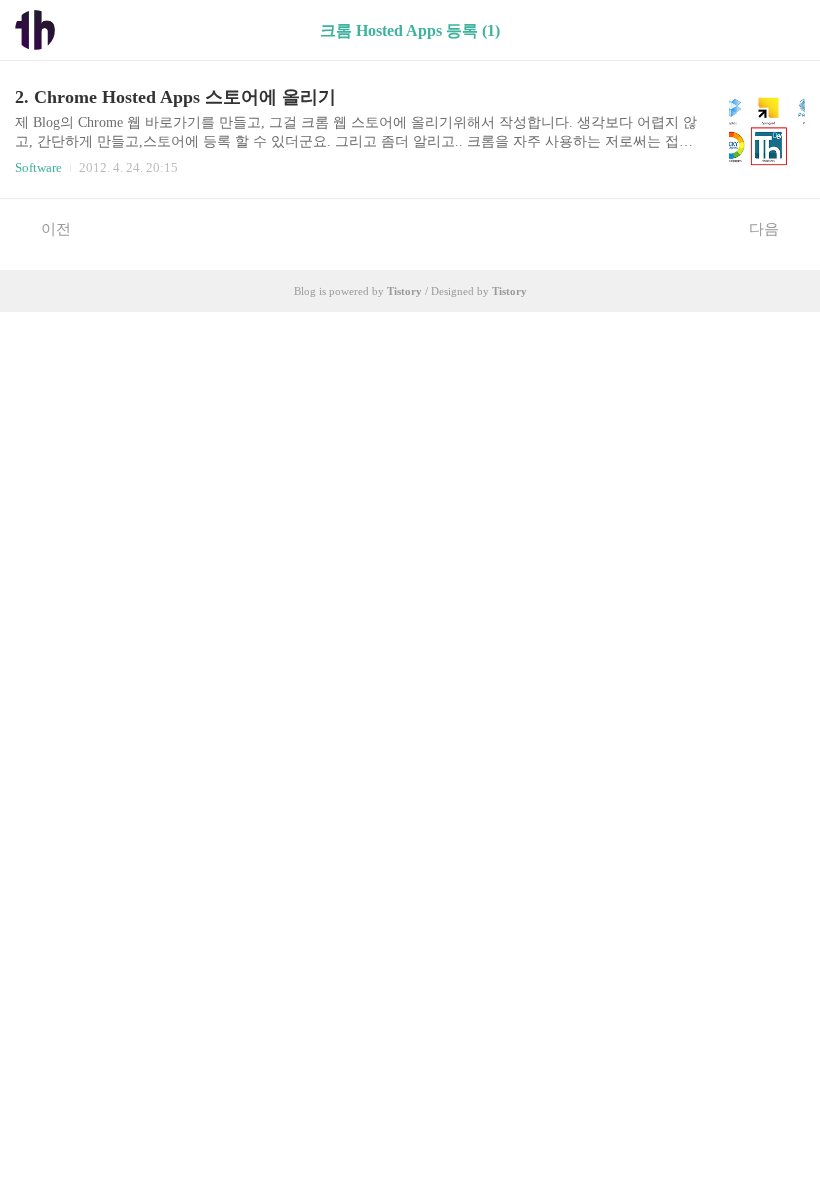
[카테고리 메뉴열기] (785, 30)
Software (38, 167)
